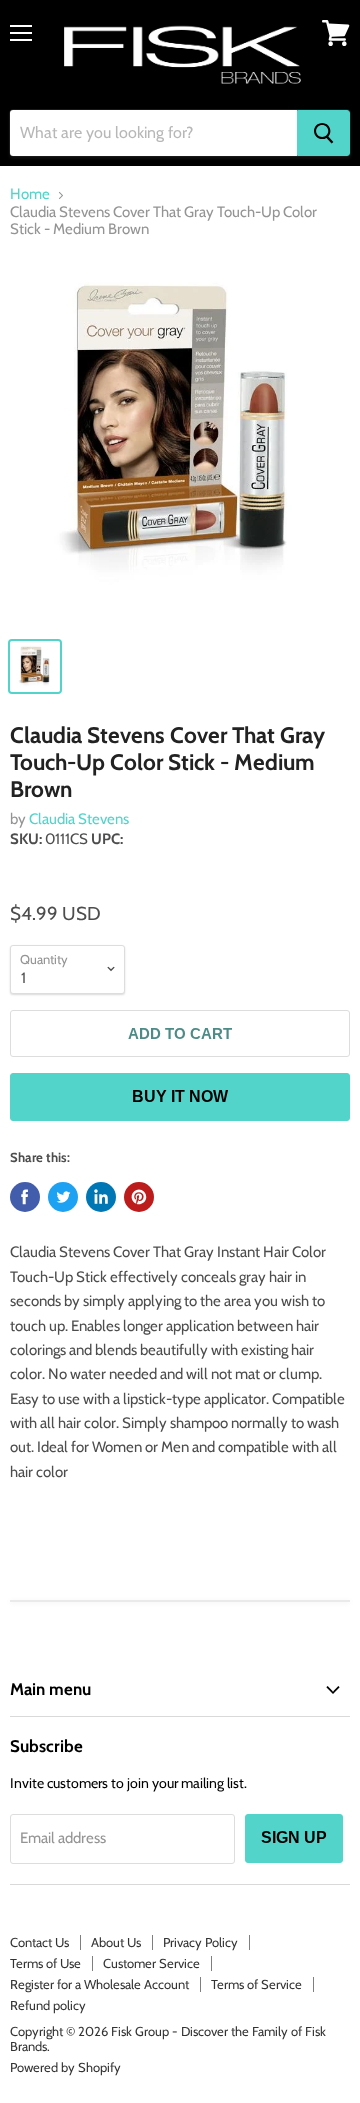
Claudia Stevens (79, 819)
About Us (116, 1942)
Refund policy (48, 2005)
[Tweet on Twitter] (63, 1197)
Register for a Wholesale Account (99, 1984)
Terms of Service (256, 1984)
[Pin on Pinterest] (139, 1197)
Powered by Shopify (65, 2067)
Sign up (294, 1837)
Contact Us (39, 1942)
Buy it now (180, 1096)
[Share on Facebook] (25, 1197)
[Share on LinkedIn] (101, 1197)
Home (30, 194)
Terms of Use (45, 1963)
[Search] (323, 133)
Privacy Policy (200, 1942)
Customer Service (151, 1963)
